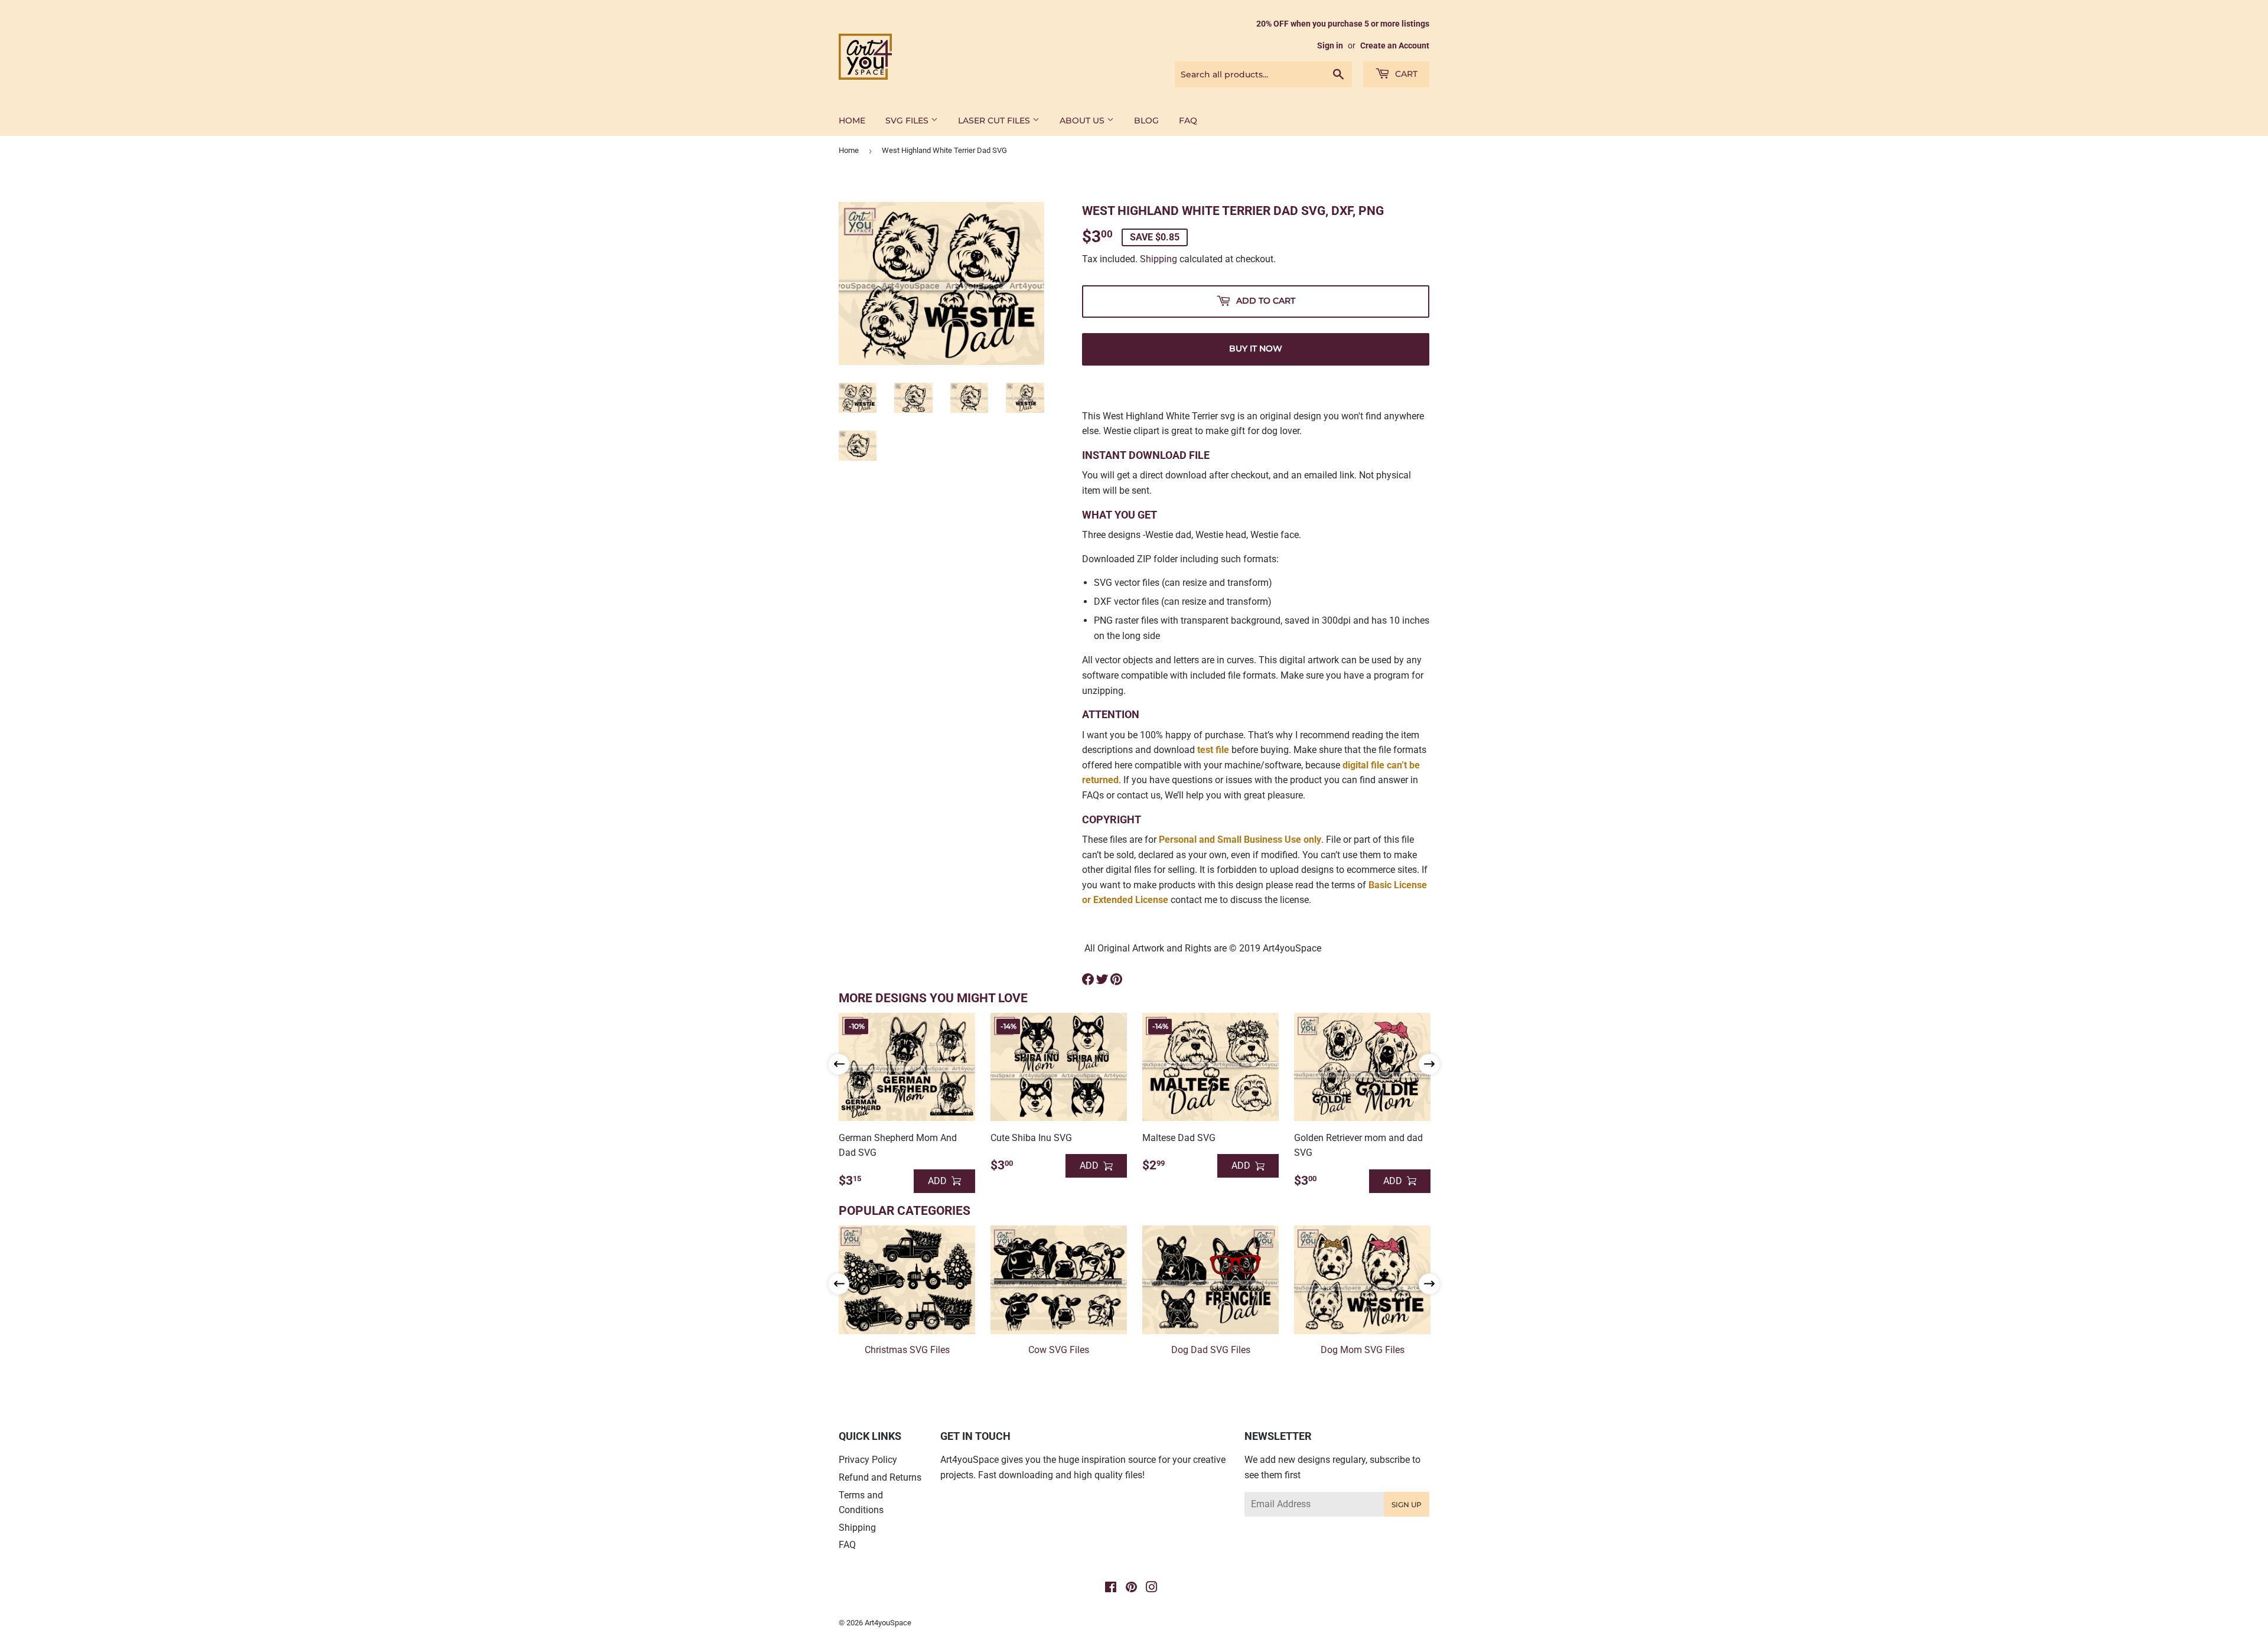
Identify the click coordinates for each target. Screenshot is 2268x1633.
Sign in (1330, 45)
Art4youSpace (888, 1623)
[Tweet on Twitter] (1102, 979)
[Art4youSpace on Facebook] (1111, 1588)
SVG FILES (908, 120)
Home (849, 150)
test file (1213, 750)
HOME (852, 120)
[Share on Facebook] (1088, 979)
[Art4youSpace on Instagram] (1152, 1588)
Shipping (1159, 259)
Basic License (1398, 885)
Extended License (1131, 900)
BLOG (1146, 120)
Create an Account (1395, 45)
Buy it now (1256, 348)
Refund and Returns (880, 1477)
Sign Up (1407, 1505)
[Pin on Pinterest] (1116, 979)
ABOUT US (1083, 120)
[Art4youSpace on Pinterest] (1131, 1588)
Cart (1405, 74)
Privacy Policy (868, 1460)
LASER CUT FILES (995, 120)
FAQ (1188, 120)
